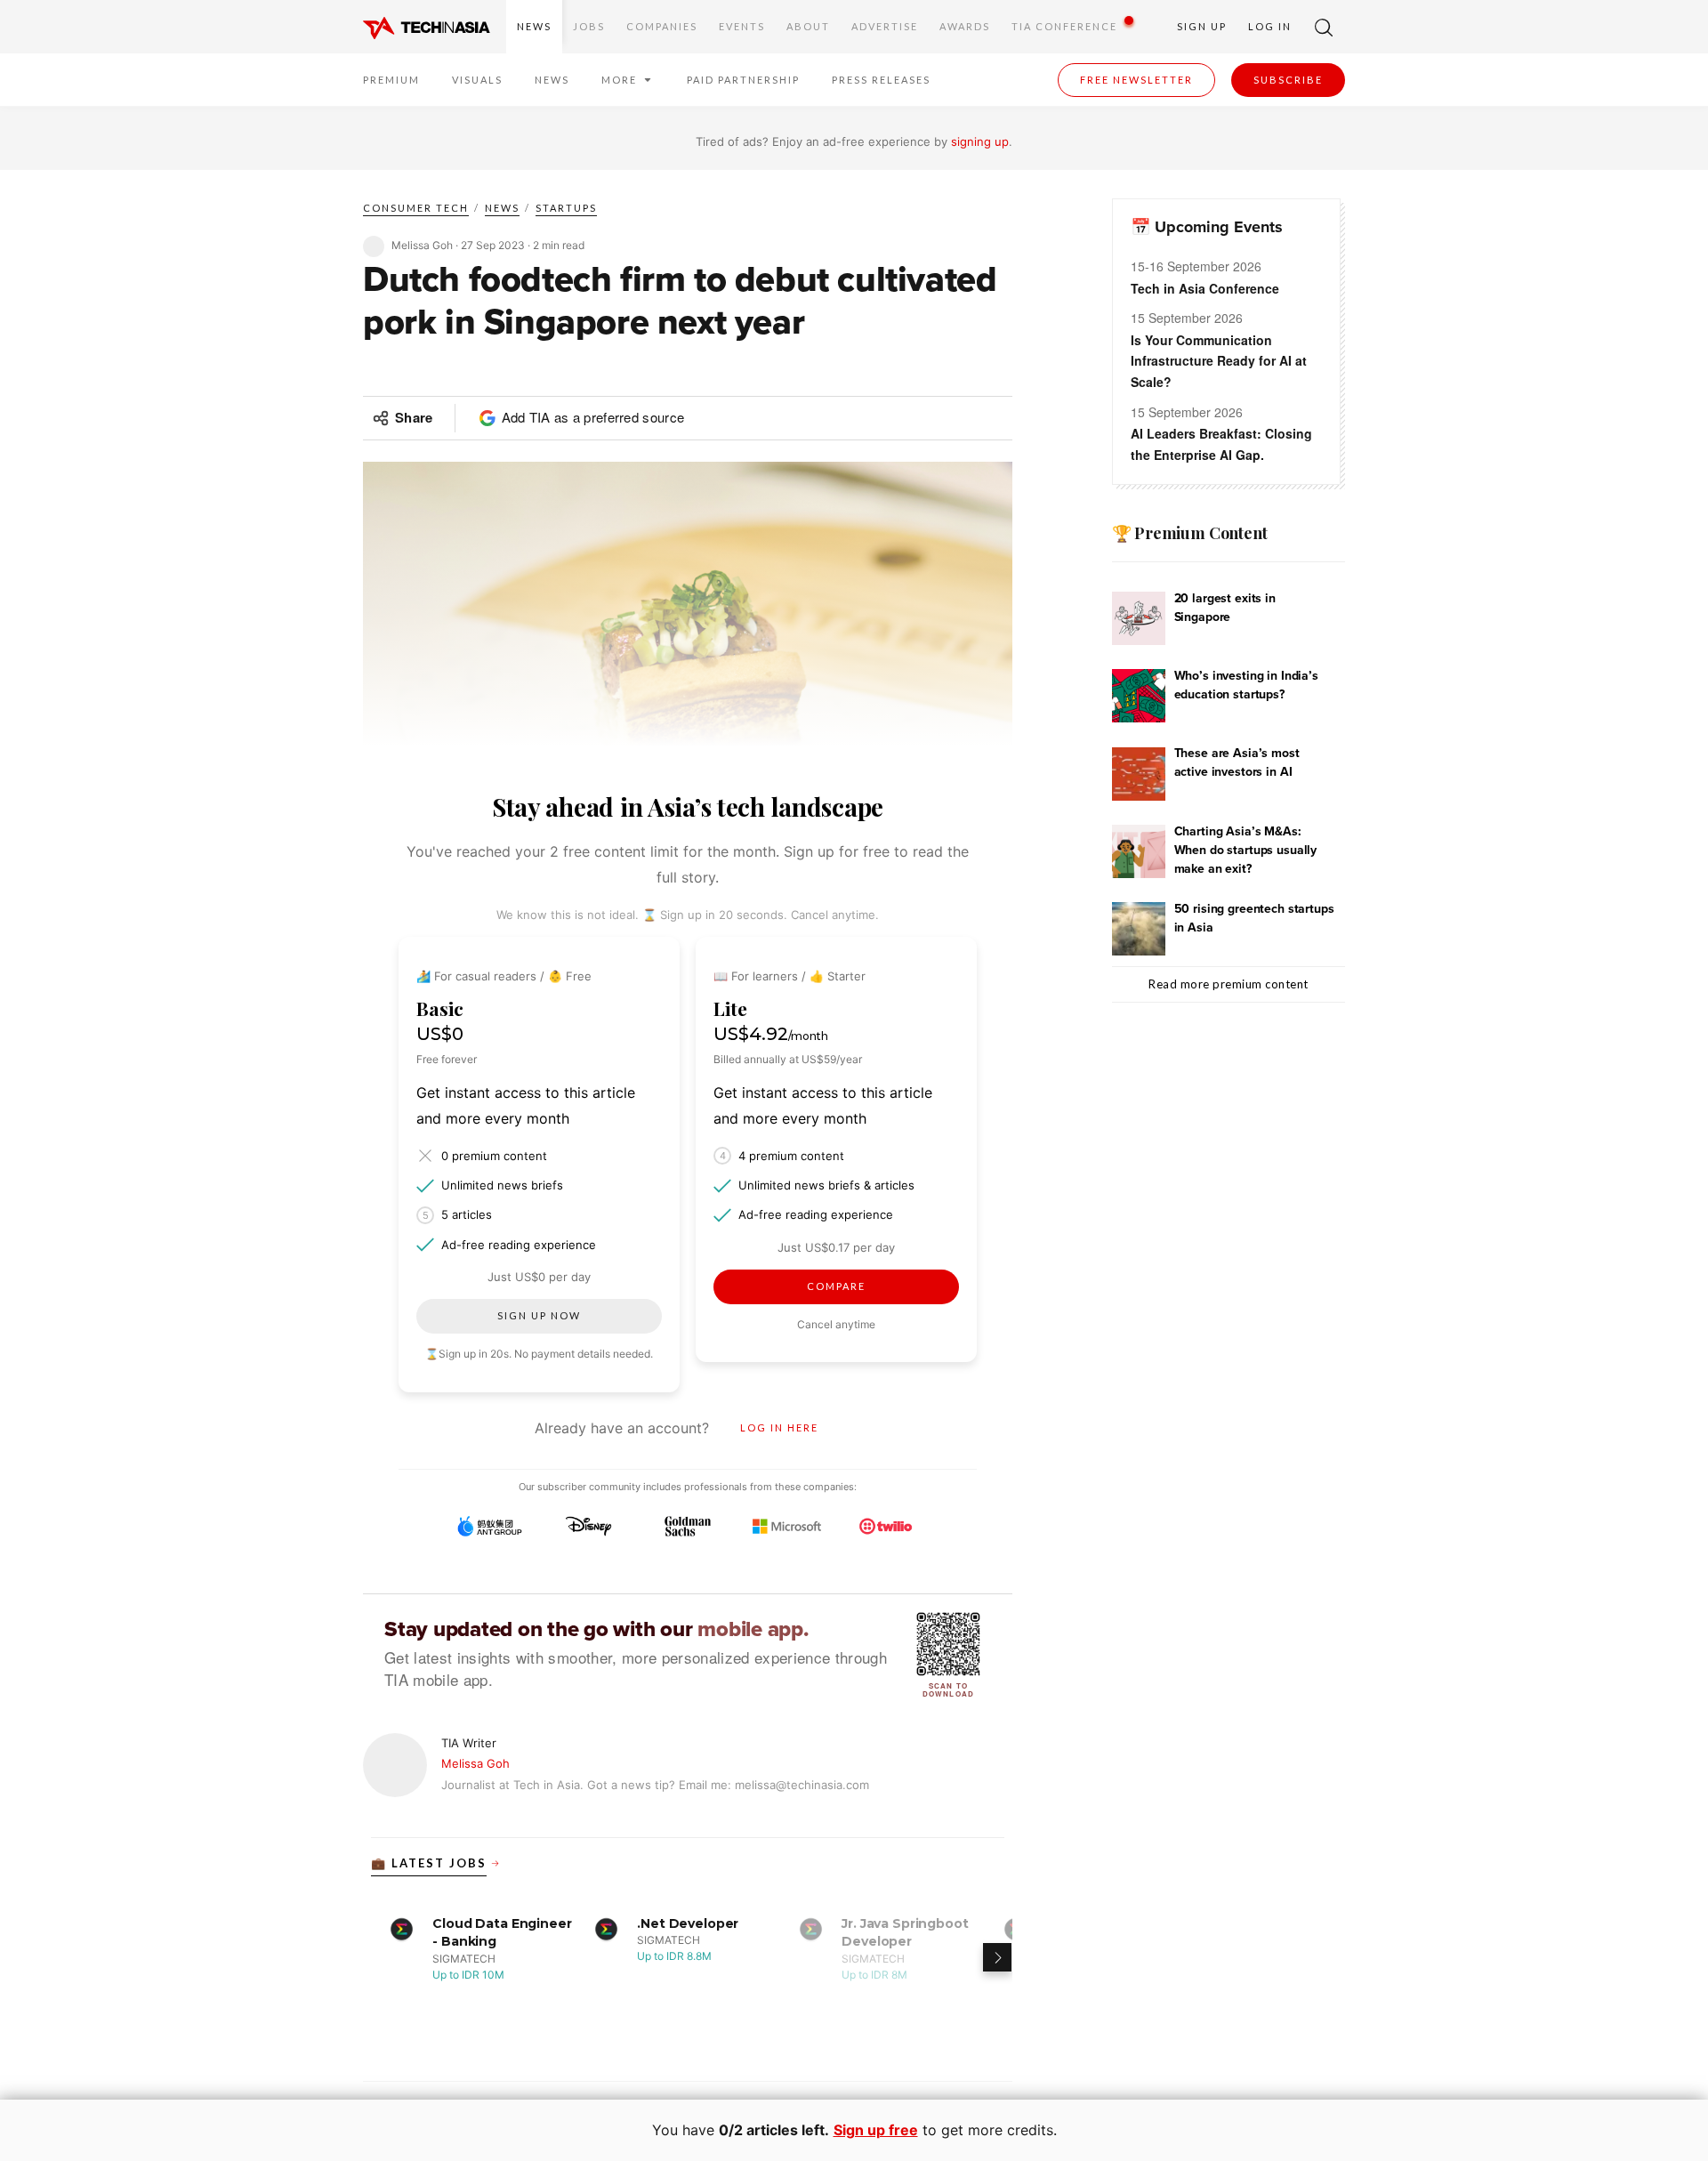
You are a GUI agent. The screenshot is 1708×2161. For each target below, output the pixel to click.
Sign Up (1202, 26)
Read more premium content (1229, 984)
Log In (1270, 26)
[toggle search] (1324, 27)
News (534, 26)
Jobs (589, 26)
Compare (836, 1286)
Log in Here (779, 1427)
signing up (980, 141)
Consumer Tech (416, 208)
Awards (965, 26)
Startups (566, 208)
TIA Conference (1064, 26)
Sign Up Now (539, 1315)
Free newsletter (1136, 80)
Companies (662, 26)
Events (742, 26)
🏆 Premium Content (1190, 533)
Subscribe (1288, 80)
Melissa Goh (475, 1763)
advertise (885, 26)
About (808, 26)
